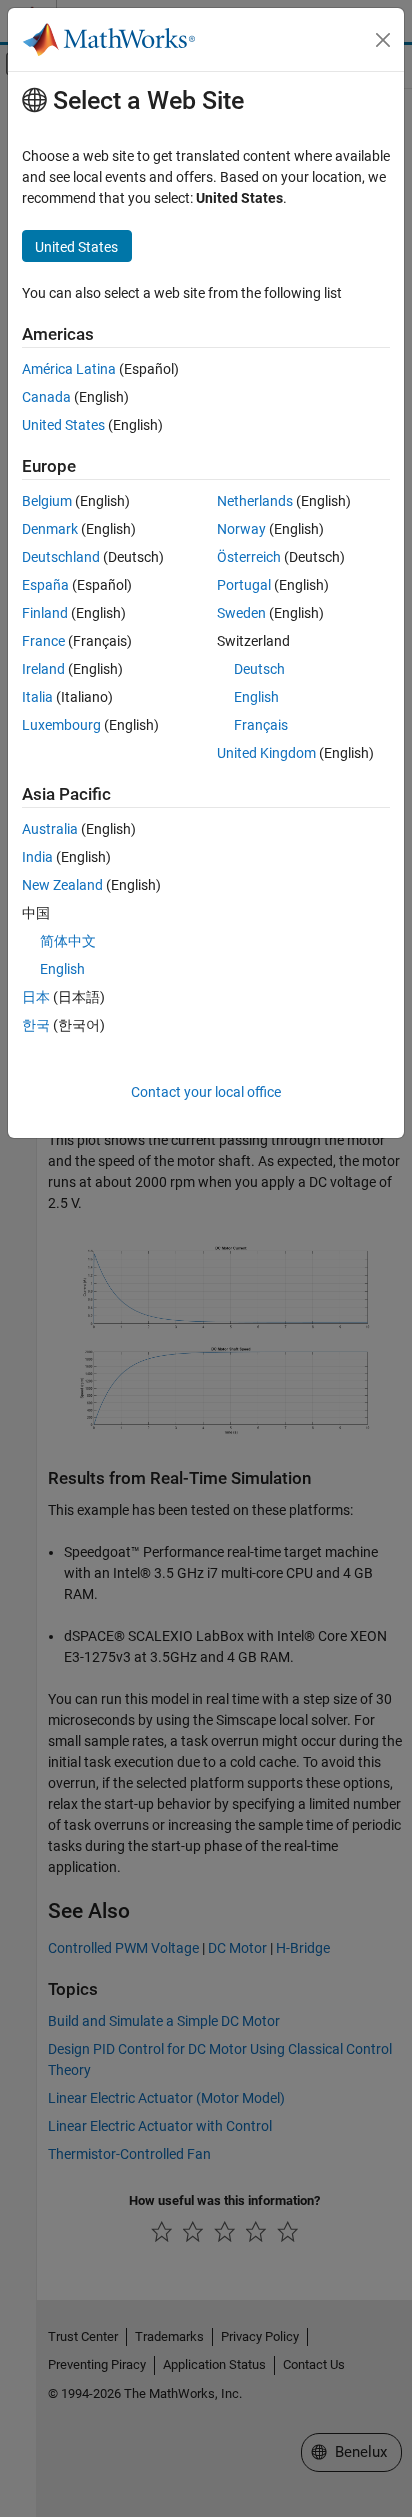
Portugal (244, 585)
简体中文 (68, 941)
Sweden (241, 613)
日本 (36, 997)
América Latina (69, 369)
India (37, 857)
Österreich (249, 557)
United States (63, 425)
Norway (241, 529)
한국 (36, 1025)
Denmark (50, 529)
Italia (37, 697)
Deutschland (61, 557)
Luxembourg (61, 725)
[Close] (383, 40)
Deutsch (259, 669)
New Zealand (62, 885)
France (43, 641)
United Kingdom (266, 753)
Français (261, 725)
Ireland (43, 669)
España (45, 585)
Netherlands (255, 501)
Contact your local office (206, 1092)
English (256, 697)
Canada (46, 397)
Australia (50, 829)
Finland (45, 613)
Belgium (47, 501)
